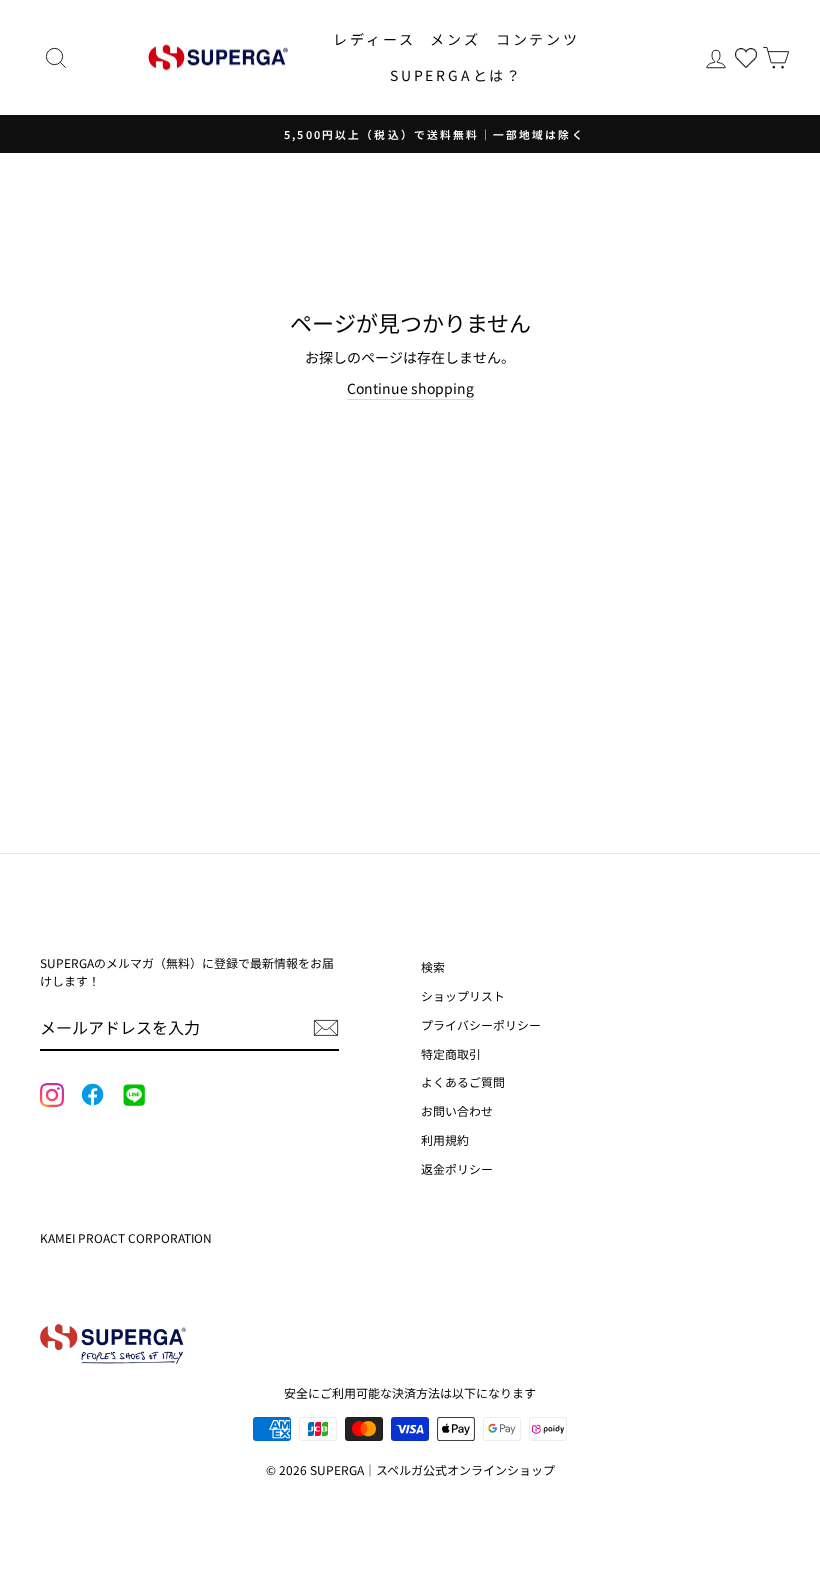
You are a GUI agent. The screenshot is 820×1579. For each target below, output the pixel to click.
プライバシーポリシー (481, 1024)
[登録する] (326, 1028)
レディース (374, 39)
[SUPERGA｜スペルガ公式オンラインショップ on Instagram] (52, 1097)
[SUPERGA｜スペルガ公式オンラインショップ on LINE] (133, 1096)
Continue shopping (410, 388)
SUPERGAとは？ (456, 75)
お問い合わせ (457, 1110)
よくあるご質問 (463, 1081)
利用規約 (445, 1139)
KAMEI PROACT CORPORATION (126, 1237)
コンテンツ (538, 39)
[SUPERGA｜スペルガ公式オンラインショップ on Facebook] (92, 1096)
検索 (433, 966)
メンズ (455, 39)
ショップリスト (463, 995)
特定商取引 (451, 1053)
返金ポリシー (457, 1168)
